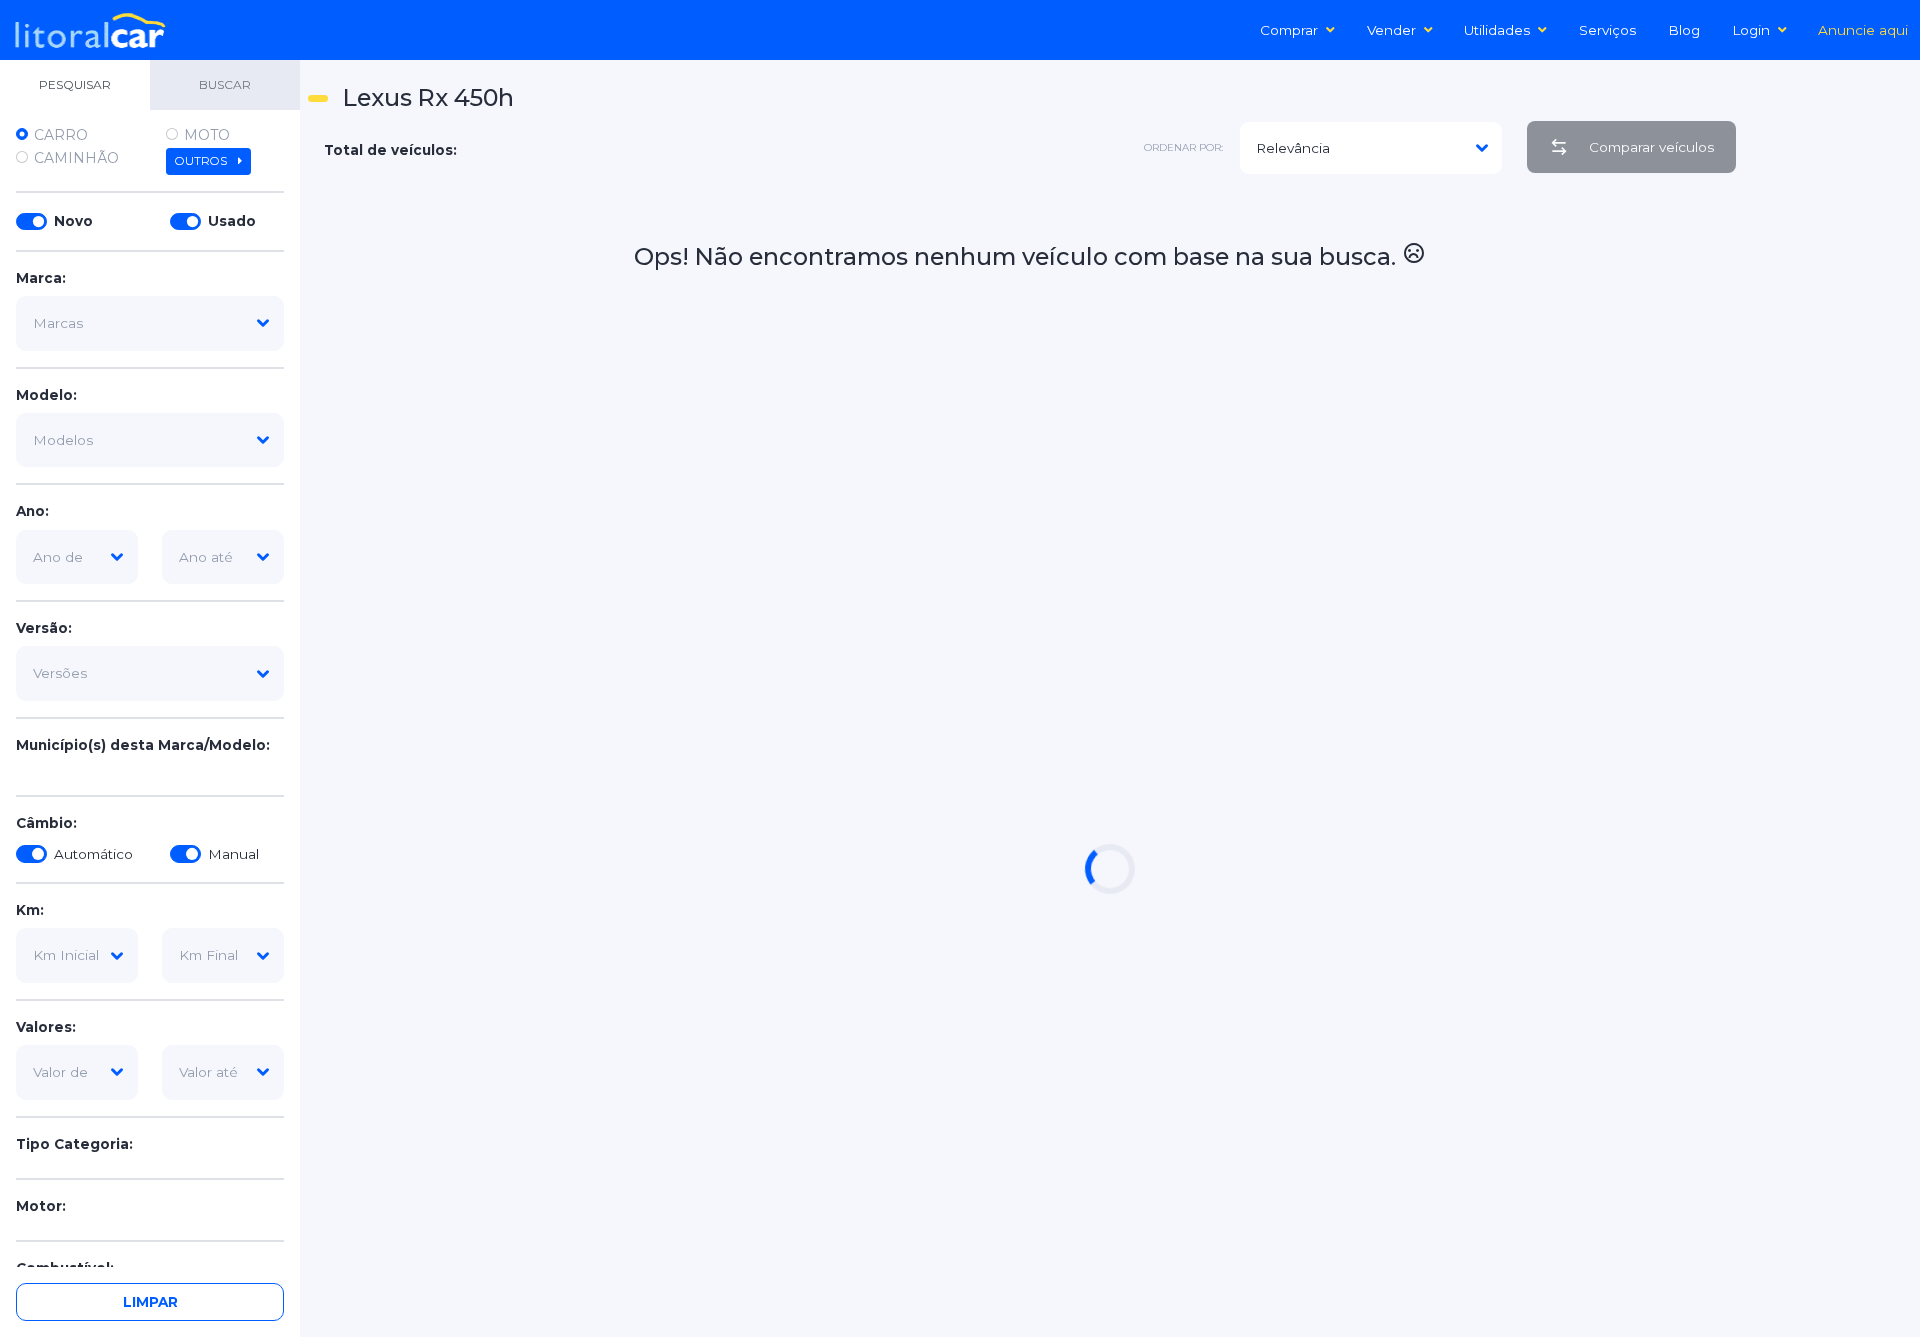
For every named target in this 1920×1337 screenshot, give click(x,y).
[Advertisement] (1832, 491)
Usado (232, 221)
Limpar (150, 1302)
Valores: (46, 1027)
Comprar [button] (1289, 30)
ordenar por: (1183, 147)
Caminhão (76, 158)
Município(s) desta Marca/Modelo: (143, 745)
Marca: (41, 278)
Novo (73, 221)
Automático (93, 854)
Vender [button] (1391, 30)
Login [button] (1751, 30)
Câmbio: (46, 823)
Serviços (1607, 30)
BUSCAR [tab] (225, 84)
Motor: (41, 1206)
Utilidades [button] (1497, 30)
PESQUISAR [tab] (75, 84)
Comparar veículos (1651, 147)
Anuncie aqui (1863, 30)
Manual (233, 854)
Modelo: (46, 395)
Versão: (44, 628)
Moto (207, 135)
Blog (1684, 30)
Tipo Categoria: (74, 1144)
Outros (202, 161)
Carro (61, 135)
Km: (30, 910)
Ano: (32, 511)
